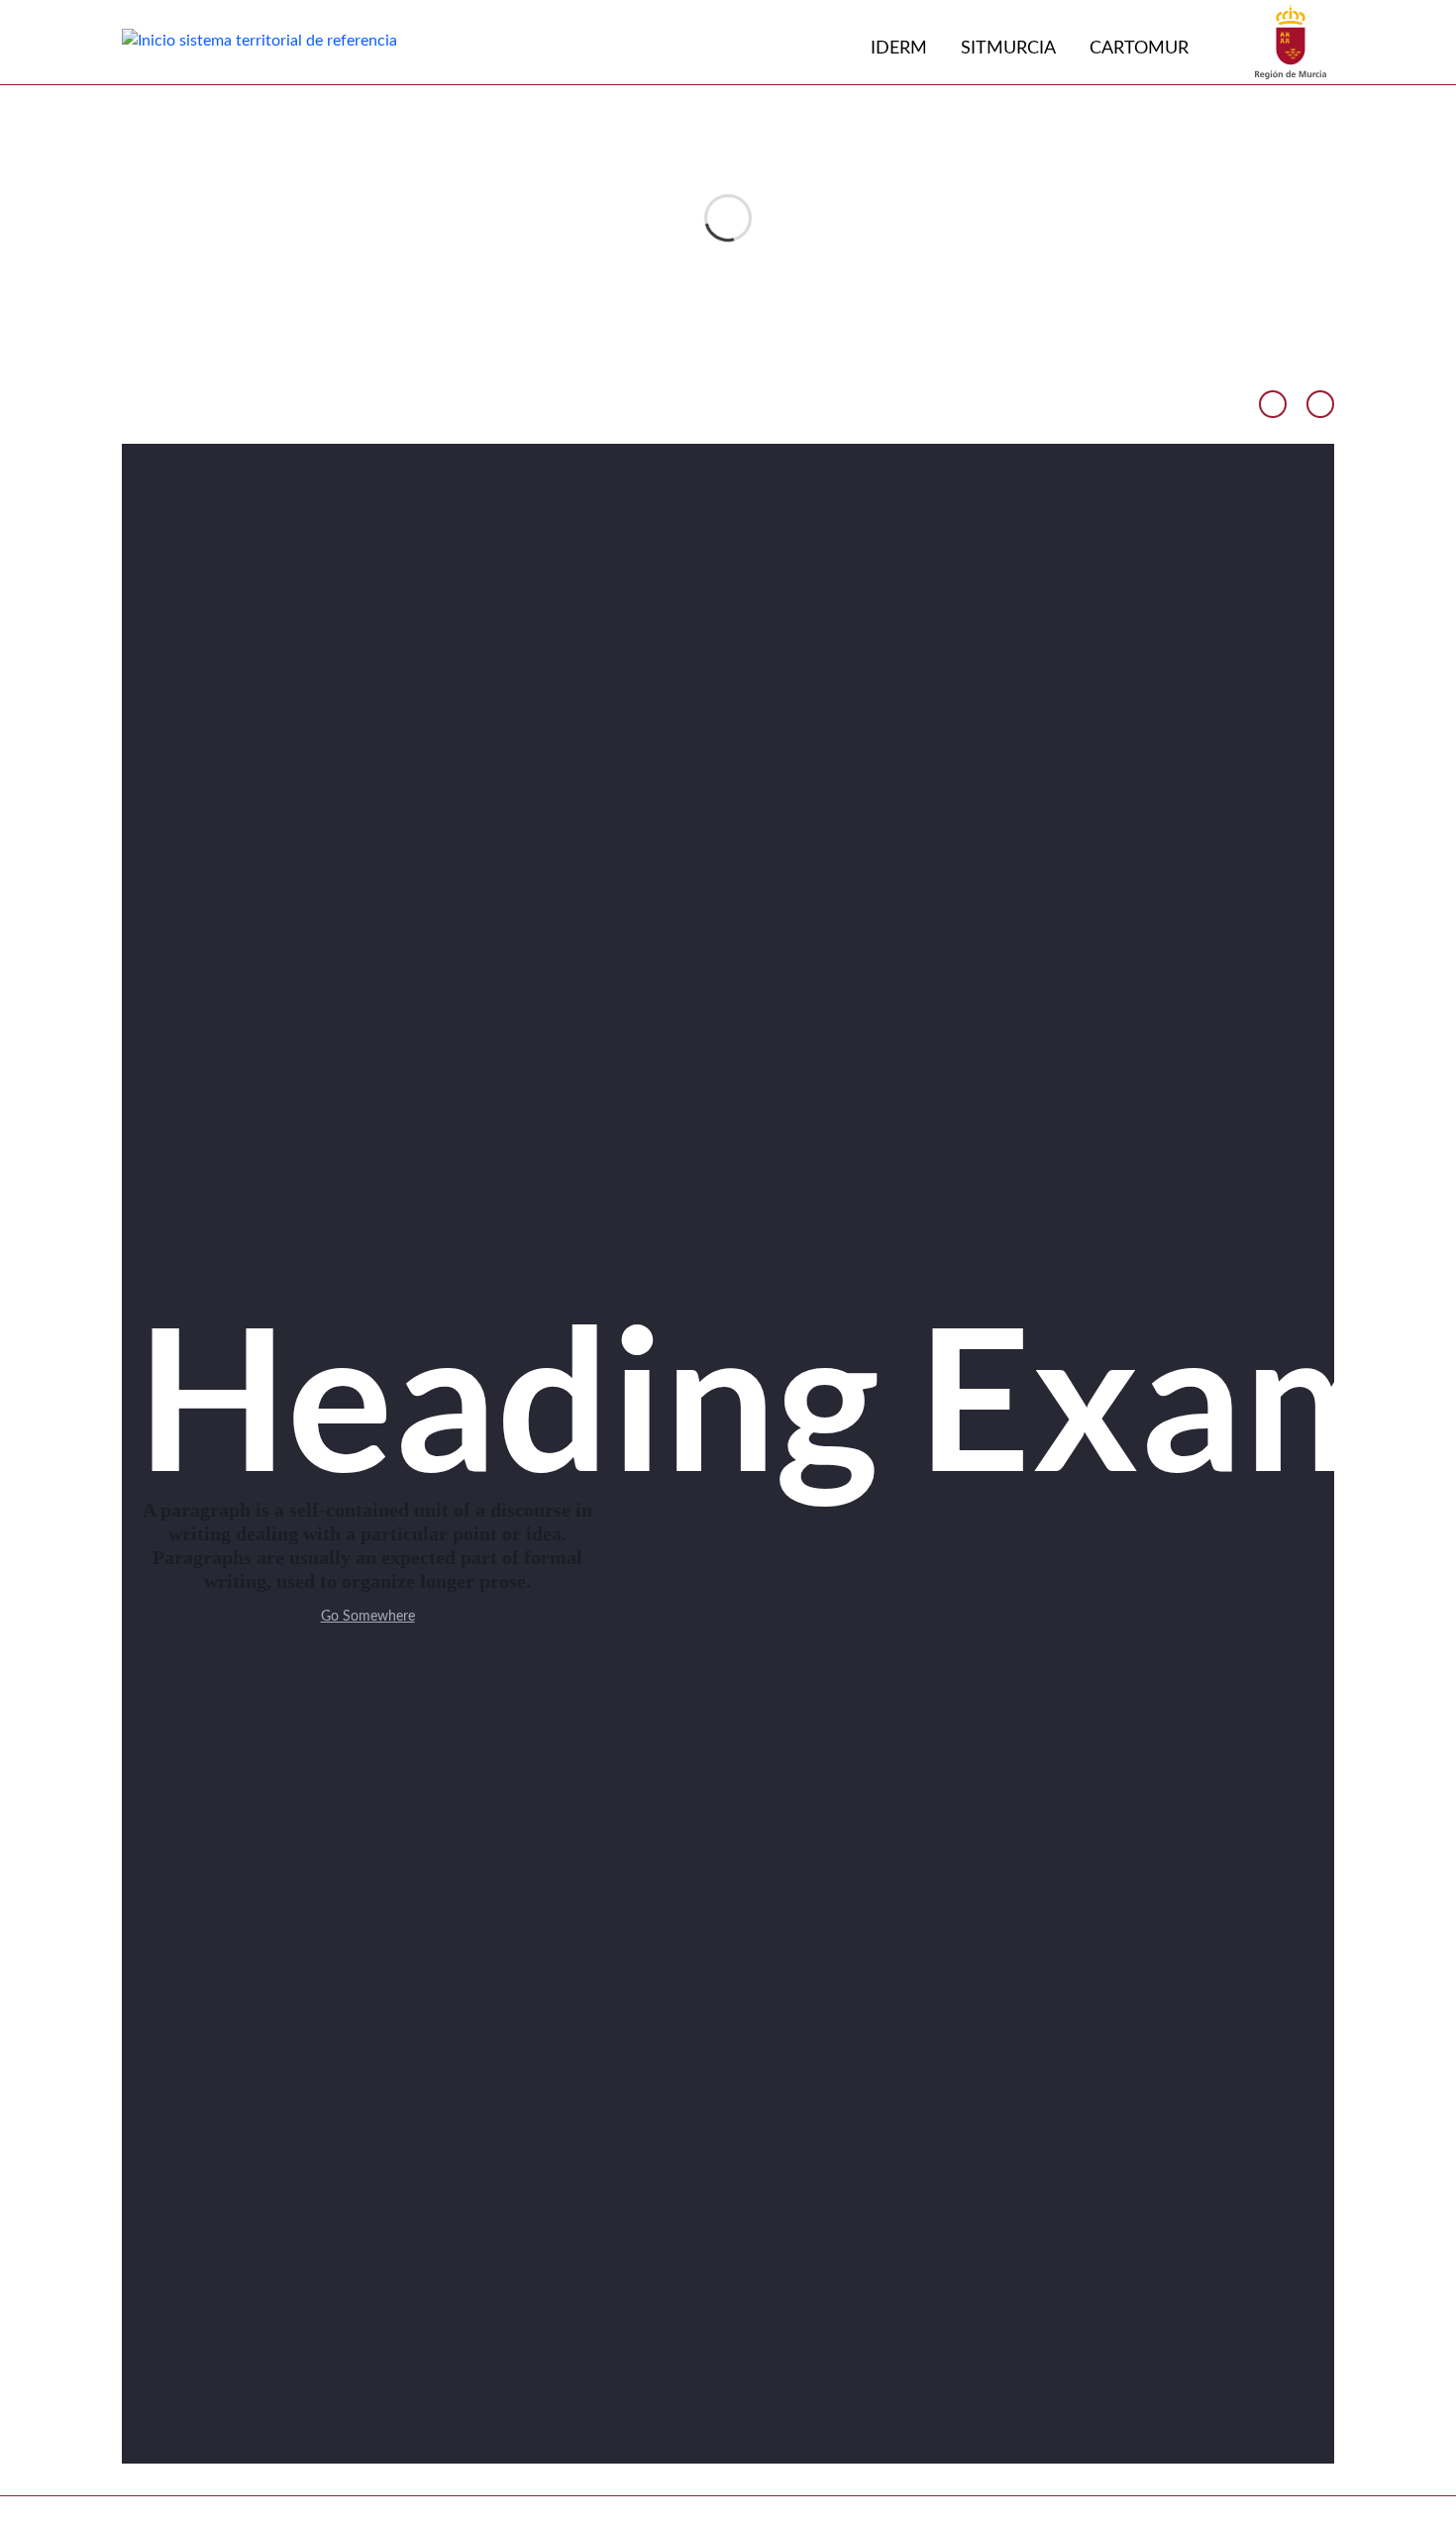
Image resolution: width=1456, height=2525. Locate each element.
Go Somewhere (368, 1617)
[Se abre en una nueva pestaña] (1291, 42)
